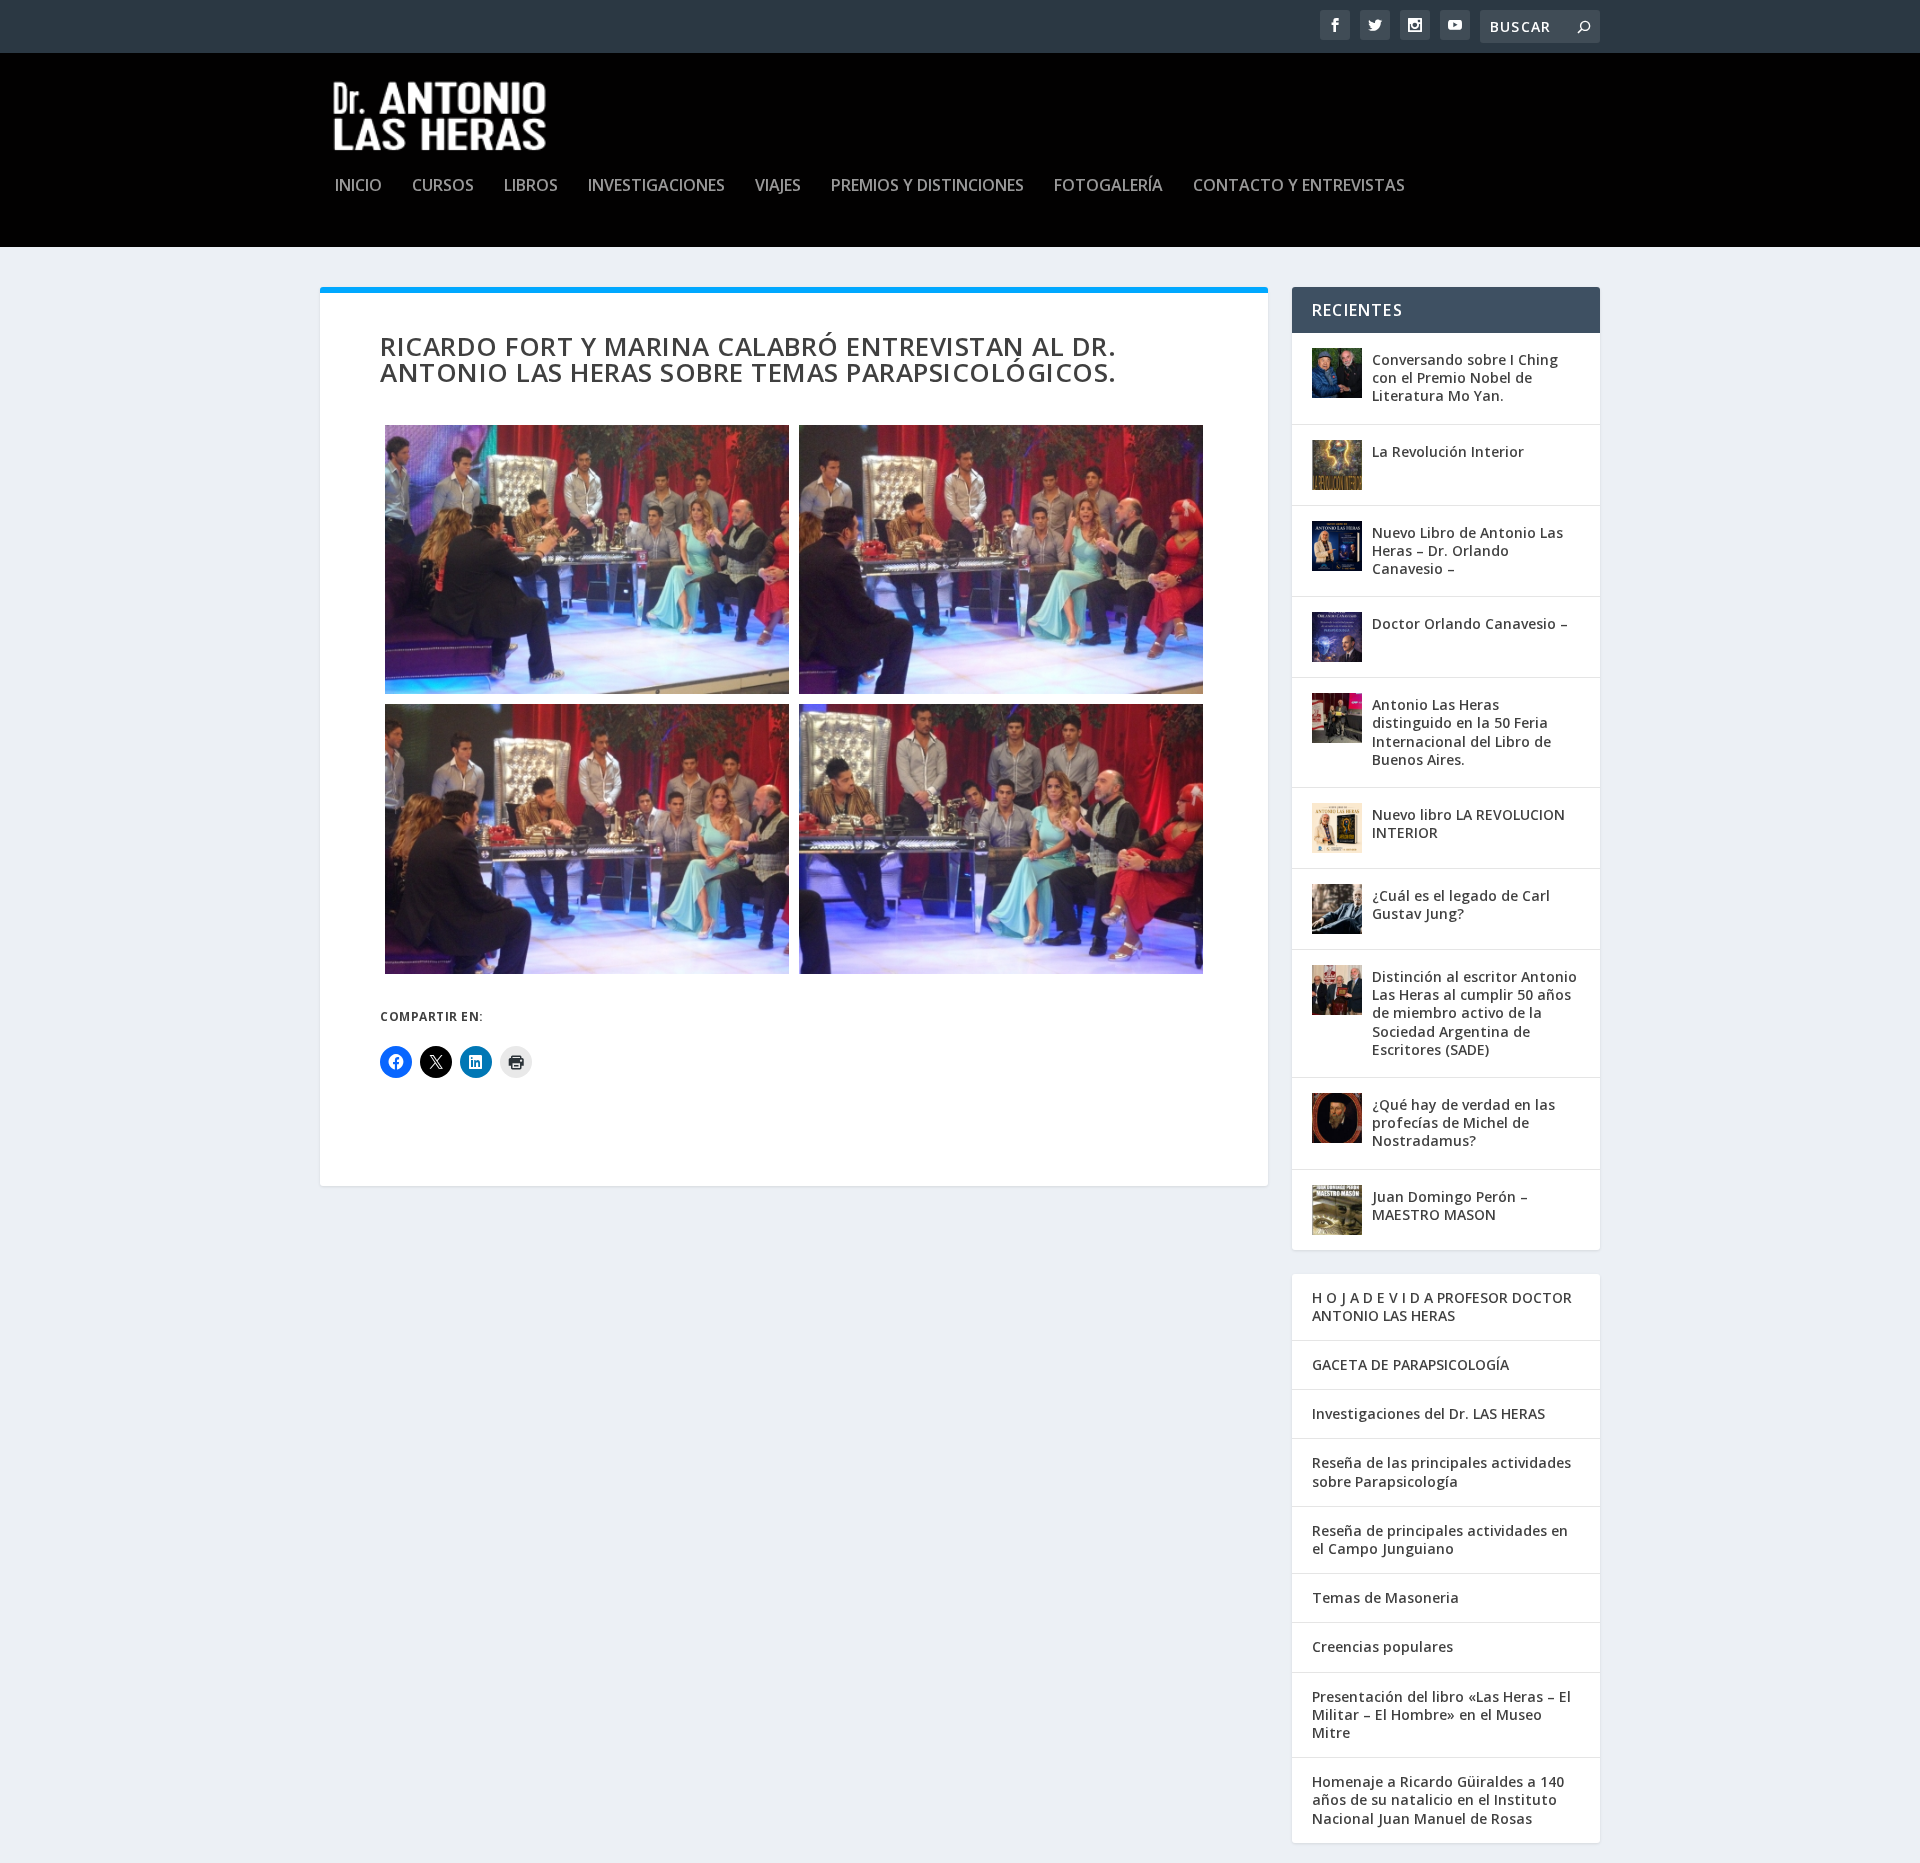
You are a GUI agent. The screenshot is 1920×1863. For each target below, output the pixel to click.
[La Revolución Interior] (1337, 465)
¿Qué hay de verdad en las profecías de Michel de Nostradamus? (1463, 1122)
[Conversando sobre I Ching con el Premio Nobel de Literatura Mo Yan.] (1337, 373)
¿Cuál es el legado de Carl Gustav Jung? (1461, 904)
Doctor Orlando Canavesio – (1470, 623)
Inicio (358, 186)
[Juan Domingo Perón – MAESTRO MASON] (1337, 1210)
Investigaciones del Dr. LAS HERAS (1428, 1413)
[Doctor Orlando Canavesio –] (1337, 637)
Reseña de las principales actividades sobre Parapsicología (1441, 1471)
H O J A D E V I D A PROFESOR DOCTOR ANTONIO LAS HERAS (1442, 1306)
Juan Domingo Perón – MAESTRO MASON (1450, 1205)
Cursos (443, 186)
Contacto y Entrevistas (1299, 186)
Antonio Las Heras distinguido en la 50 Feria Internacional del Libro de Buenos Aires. (1461, 732)
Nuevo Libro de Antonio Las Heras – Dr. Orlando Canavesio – (1467, 550)
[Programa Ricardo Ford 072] (1001, 559)
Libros (531, 186)
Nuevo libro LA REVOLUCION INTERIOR (1468, 823)
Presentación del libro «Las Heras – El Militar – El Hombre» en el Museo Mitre (1441, 1714)
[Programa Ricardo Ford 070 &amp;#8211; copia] (587, 559)
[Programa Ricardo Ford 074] (587, 838)
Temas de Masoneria (1385, 1597)
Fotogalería (1108, 186)
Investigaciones (656, 186)
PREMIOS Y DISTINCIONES (927, 186)
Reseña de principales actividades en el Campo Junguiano (1440, 1539)
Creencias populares (1382, 1646)
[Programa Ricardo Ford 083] (1001, 838)
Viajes (778, 186)
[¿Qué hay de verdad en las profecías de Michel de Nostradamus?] (1337, 1118)
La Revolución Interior (1448, 451)
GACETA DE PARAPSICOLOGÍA (1410, 1364)
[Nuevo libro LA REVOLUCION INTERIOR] (1337, 828)
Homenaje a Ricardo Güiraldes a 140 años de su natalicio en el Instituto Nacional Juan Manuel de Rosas (1438, 1799)
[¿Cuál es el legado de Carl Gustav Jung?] (1337, 909)
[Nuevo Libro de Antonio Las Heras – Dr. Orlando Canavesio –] (1337, 546)
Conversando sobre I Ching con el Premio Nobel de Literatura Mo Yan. (1465, 377)
